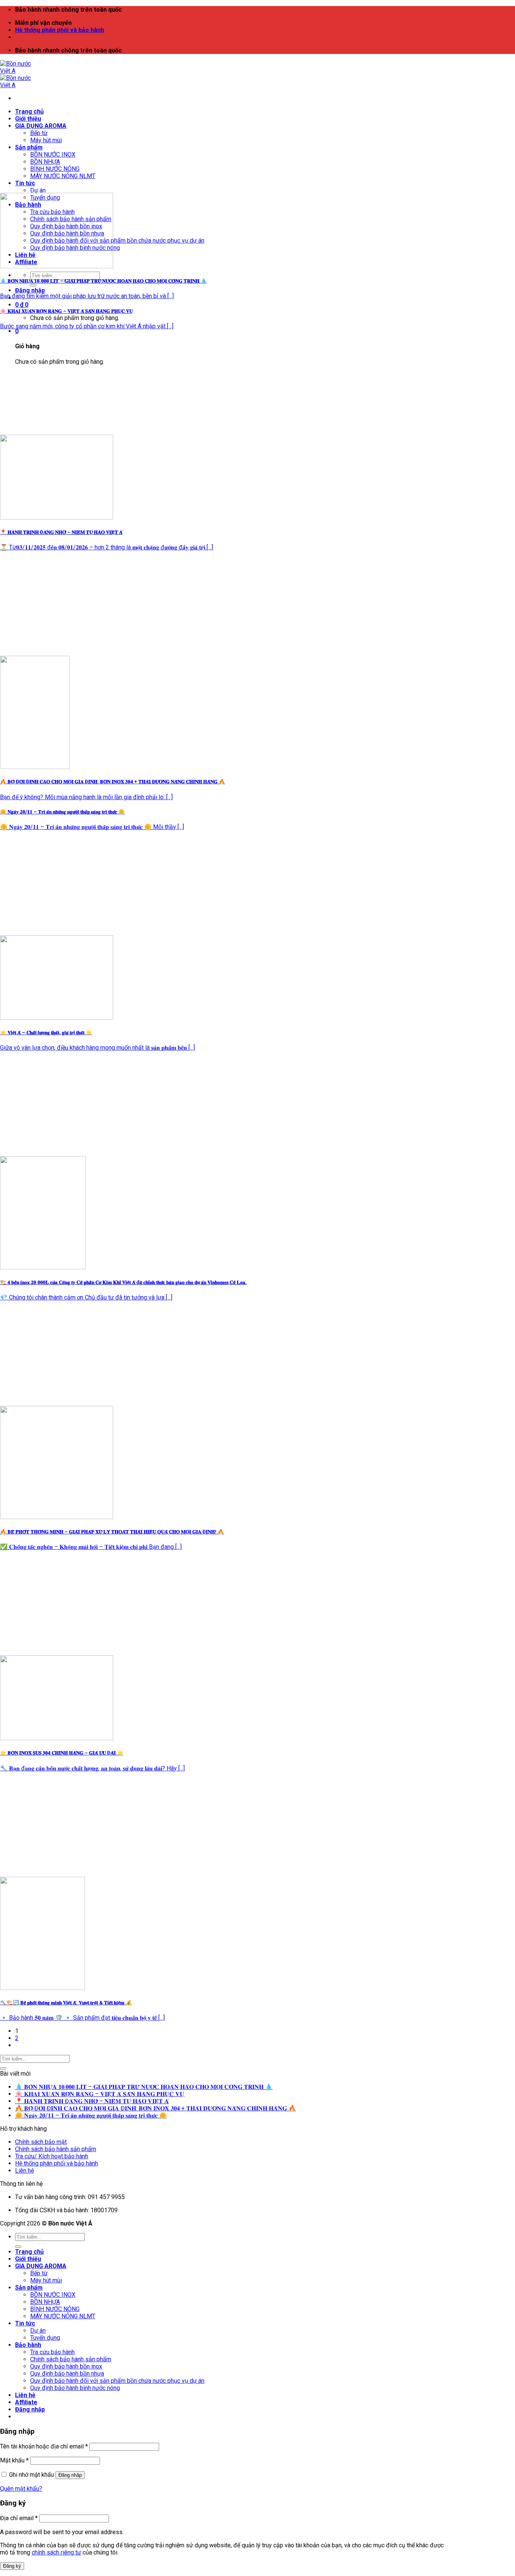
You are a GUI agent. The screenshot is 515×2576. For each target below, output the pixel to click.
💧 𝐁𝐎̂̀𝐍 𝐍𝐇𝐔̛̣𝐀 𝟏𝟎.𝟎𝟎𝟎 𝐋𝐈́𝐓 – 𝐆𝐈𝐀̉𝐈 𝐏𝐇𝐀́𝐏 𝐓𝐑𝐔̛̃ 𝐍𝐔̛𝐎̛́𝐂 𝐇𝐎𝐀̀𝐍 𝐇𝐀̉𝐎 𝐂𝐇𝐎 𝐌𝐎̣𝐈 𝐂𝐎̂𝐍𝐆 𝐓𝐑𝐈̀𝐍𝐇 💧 (144, 2087)
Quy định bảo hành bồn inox (66, 2366)
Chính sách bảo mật (41, 2142)
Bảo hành (28, 2345)
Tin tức (25, 183)
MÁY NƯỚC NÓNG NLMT (63, 176)
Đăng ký (12, 2566)
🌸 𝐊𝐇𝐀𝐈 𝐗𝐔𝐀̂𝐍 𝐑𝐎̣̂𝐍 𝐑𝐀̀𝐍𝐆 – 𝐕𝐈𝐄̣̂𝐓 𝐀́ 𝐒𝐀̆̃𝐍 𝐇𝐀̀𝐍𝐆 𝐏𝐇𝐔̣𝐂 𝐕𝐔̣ (100, 2094)
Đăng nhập (70, 2475)
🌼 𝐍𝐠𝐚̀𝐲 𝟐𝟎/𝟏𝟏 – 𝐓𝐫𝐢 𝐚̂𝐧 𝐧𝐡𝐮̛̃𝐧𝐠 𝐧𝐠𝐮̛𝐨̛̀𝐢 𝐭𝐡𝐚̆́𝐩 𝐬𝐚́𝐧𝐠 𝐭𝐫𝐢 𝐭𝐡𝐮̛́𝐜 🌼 (91, 2115)
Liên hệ (25, 2171)
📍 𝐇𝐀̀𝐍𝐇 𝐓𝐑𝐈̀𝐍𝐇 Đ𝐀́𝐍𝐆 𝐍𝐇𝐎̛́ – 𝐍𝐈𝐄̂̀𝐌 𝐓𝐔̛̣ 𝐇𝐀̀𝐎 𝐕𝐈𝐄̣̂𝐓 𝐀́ (92, 2101)
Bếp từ (39, 133)
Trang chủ (29, 111)
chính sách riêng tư (56, 2552)
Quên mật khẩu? (21, 2489)
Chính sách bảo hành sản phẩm (56, 2149)
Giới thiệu (28, 119)
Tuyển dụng (45, 2338)
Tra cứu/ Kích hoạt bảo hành (52, 2156)
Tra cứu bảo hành (52, 2352)
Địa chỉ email (19, 2518)
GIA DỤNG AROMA (41, 126)
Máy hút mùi (46, 140)
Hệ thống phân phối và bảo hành (60, 30)
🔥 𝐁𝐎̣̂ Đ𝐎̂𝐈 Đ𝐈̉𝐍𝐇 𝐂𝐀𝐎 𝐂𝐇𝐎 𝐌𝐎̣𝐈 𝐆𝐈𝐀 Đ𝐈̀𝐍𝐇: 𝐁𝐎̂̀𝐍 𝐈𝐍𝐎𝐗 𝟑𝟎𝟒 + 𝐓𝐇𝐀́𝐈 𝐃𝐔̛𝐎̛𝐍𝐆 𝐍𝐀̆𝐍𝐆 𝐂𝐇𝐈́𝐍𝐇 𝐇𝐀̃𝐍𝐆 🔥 (156, 2108)
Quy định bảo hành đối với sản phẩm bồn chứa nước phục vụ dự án (117, 241)
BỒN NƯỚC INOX (53, 155)
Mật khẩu (14, 2460)
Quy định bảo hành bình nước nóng (75, 2388)
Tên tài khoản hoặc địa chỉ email (44, 2446)
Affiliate (26, 2402)
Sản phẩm (29, 147)
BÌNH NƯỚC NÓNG (55, 169)
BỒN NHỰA (45, 162)
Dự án (38, 190)
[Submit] (33, 285)
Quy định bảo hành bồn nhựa (67, 2374)
